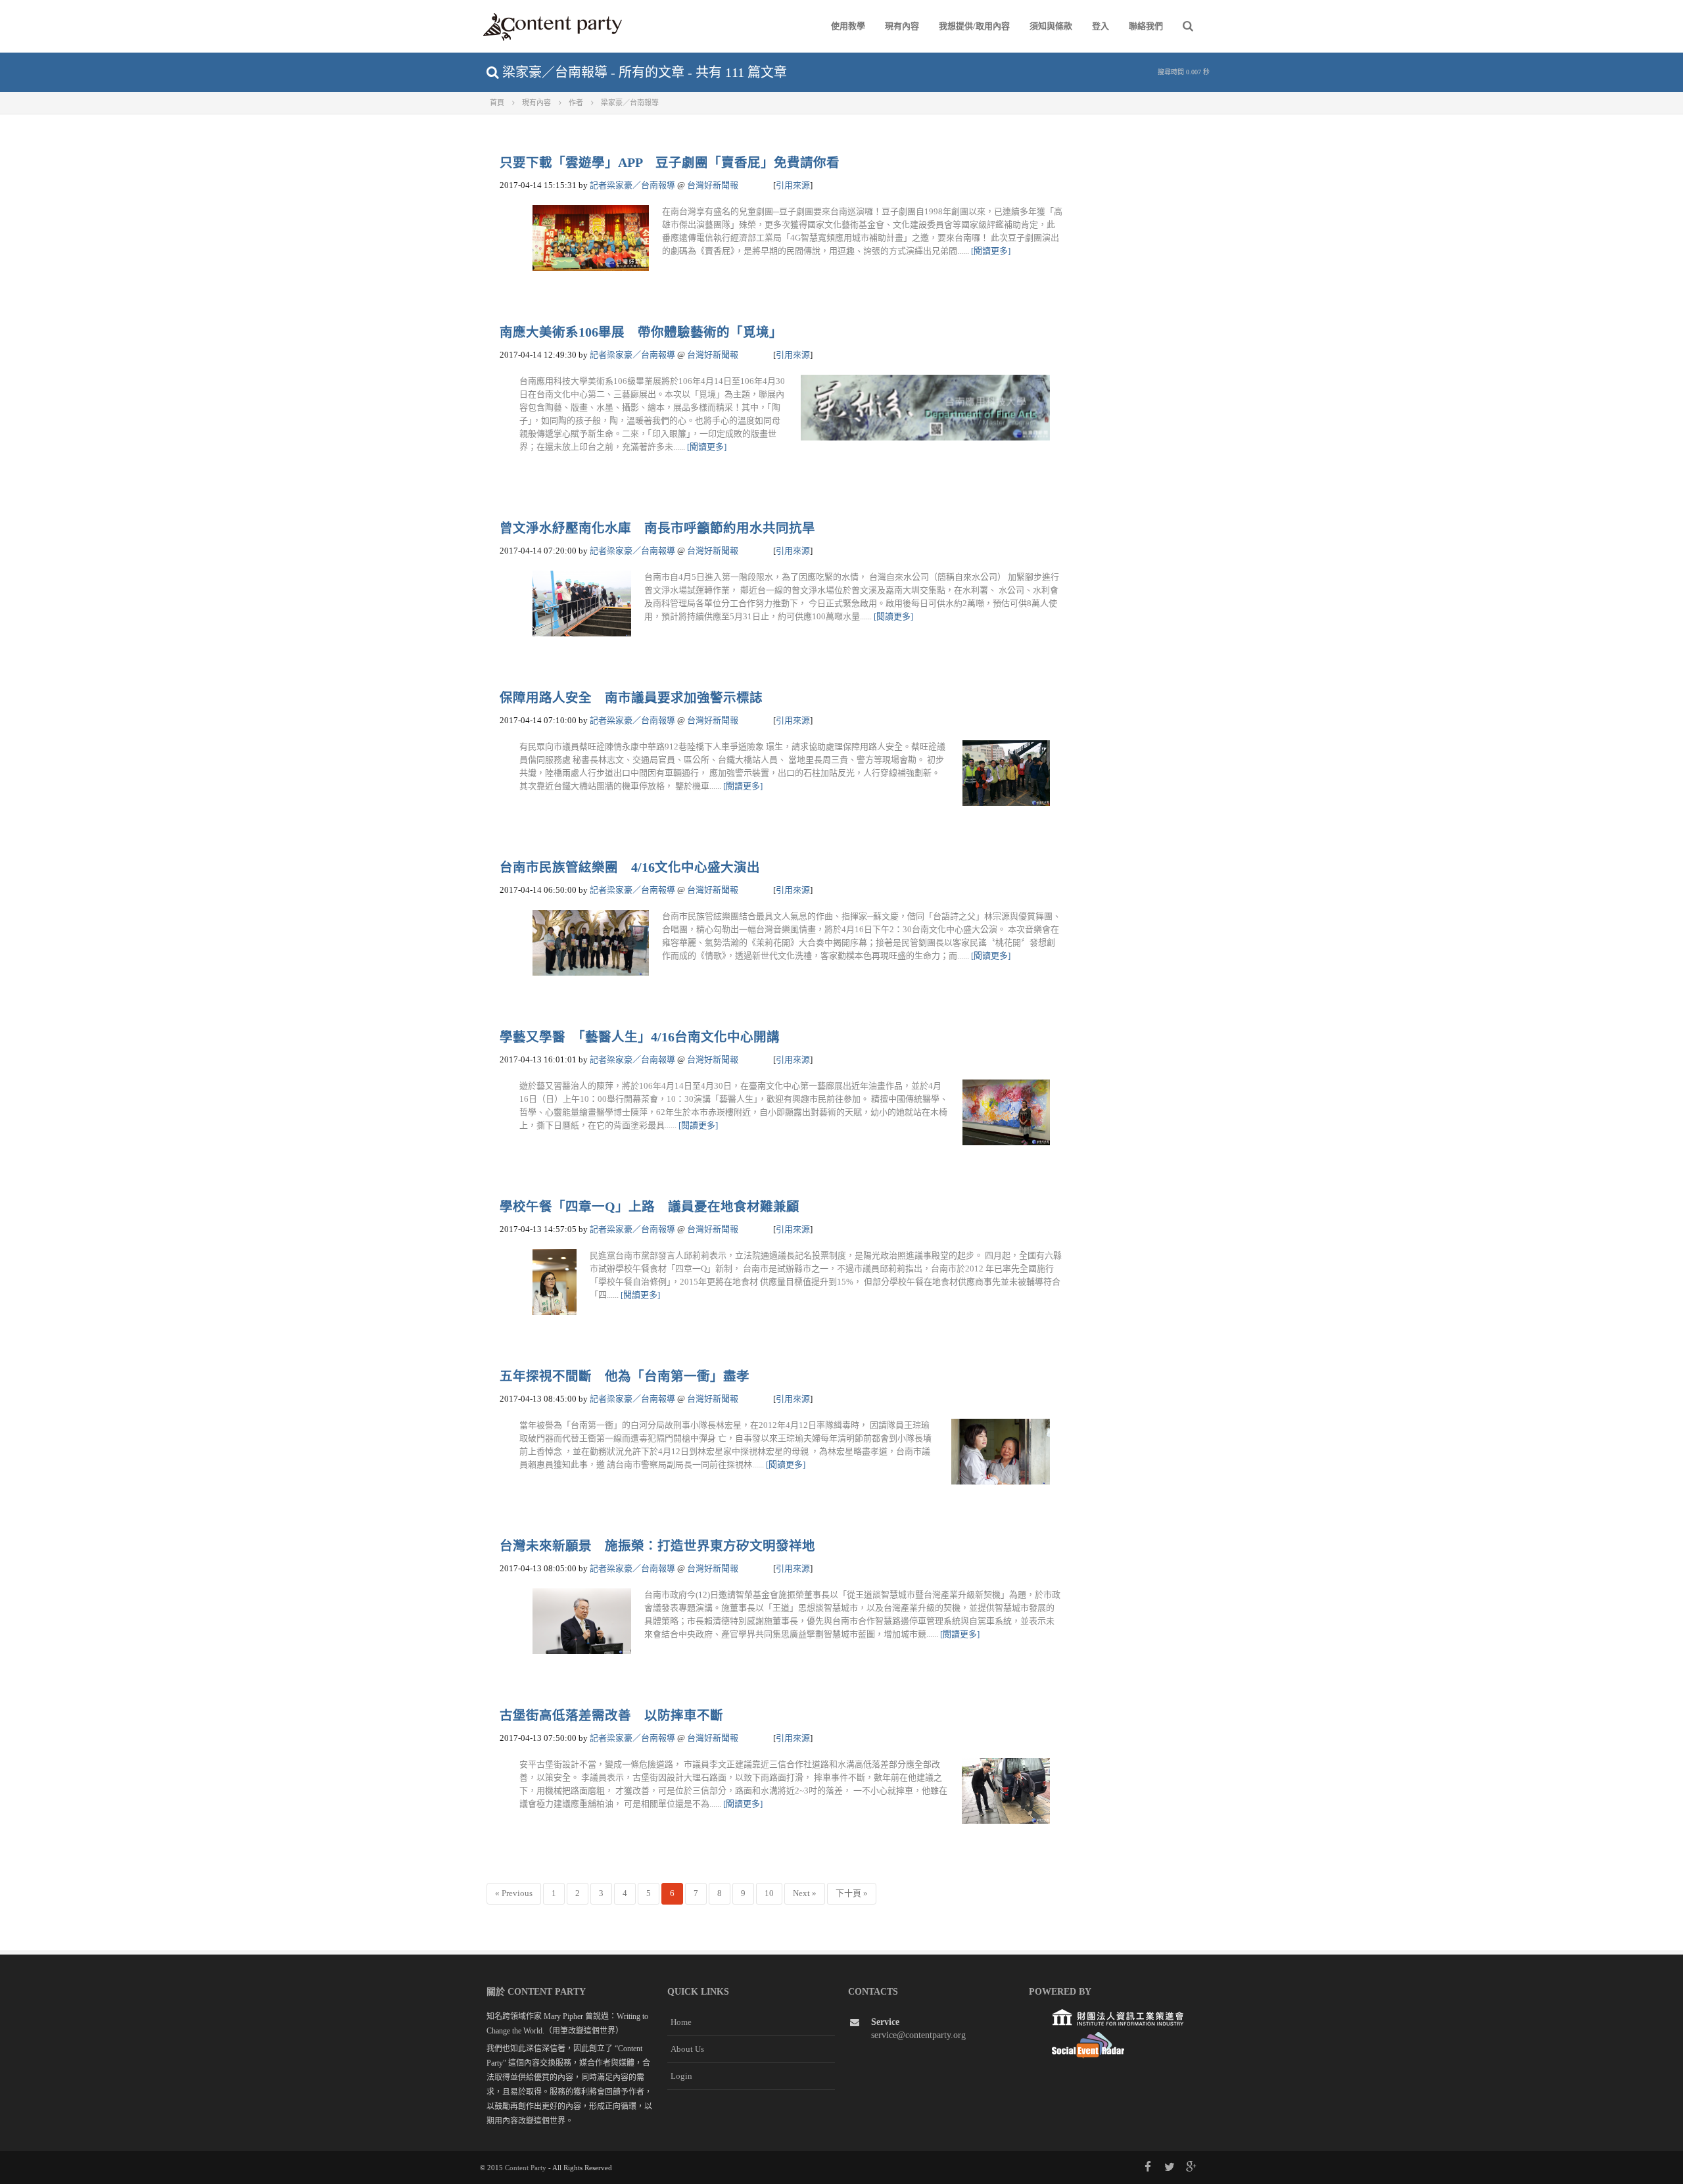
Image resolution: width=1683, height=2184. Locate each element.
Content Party (526, 2168)
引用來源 (793, 185)
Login (681, 2076)
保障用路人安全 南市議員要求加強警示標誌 (631, 698)
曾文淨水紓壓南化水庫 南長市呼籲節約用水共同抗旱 (657, 528)
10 (769, 1893)
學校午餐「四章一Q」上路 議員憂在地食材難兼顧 (650, 1207)
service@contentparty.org (918, 2035)
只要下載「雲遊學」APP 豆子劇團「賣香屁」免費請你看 (670, 163)
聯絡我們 (1146, 26)
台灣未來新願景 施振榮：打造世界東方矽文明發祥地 (657, 1546)
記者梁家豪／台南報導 (632, 185)
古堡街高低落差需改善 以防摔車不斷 (611, 1716)
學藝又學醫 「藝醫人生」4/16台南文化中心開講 (640, 1037)
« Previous (514, 1893)
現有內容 (902, 26)
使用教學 (848, 26)
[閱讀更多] (991, 251)
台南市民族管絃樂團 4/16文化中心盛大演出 (630, 867)
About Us (687, 2049)
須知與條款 (1051, 26)
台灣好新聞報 (713, 185)
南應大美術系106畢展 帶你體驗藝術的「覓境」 (641, 332)
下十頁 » (852, 1893)
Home (681, 2022)
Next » (805, 1893)
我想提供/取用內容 (974, 26)
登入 (1101, 26)
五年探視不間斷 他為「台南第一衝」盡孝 (625, 1376)
